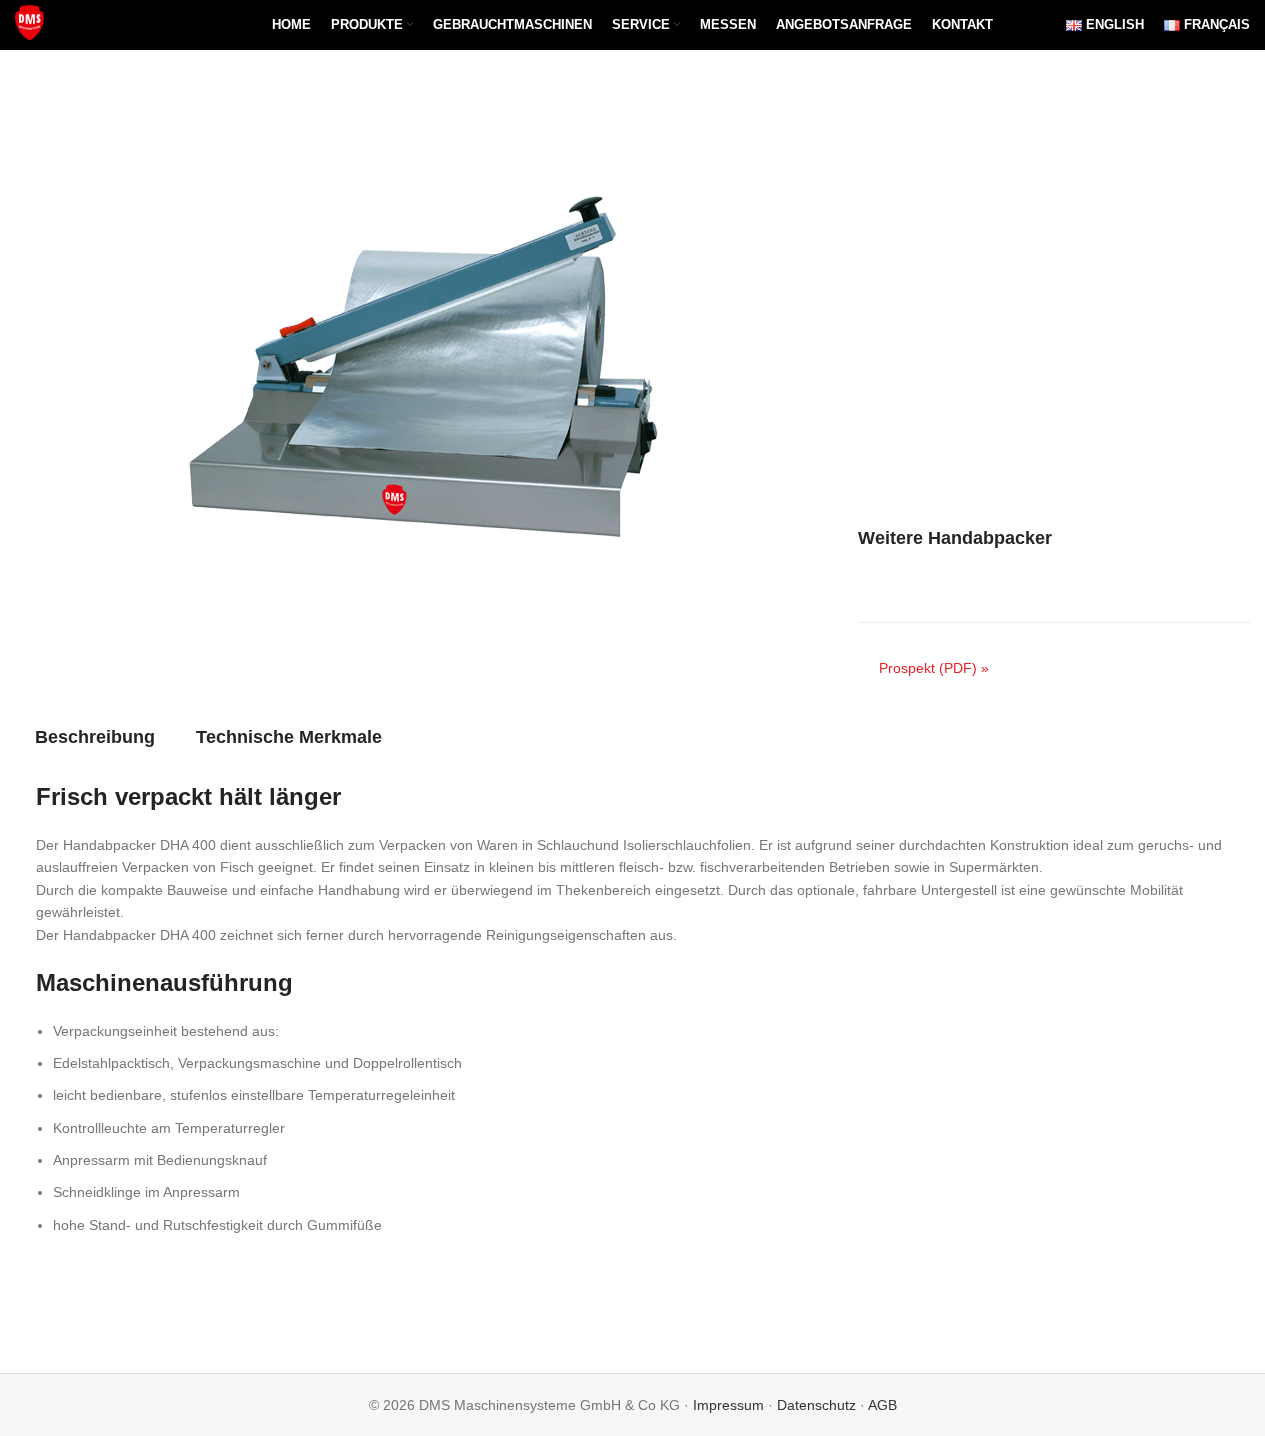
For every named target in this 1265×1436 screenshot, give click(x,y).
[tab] (95, 737)
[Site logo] (31, 24)
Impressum (728, 1405)
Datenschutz (816, 1405)
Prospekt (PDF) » (934, 668)
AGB (882, 1405)
